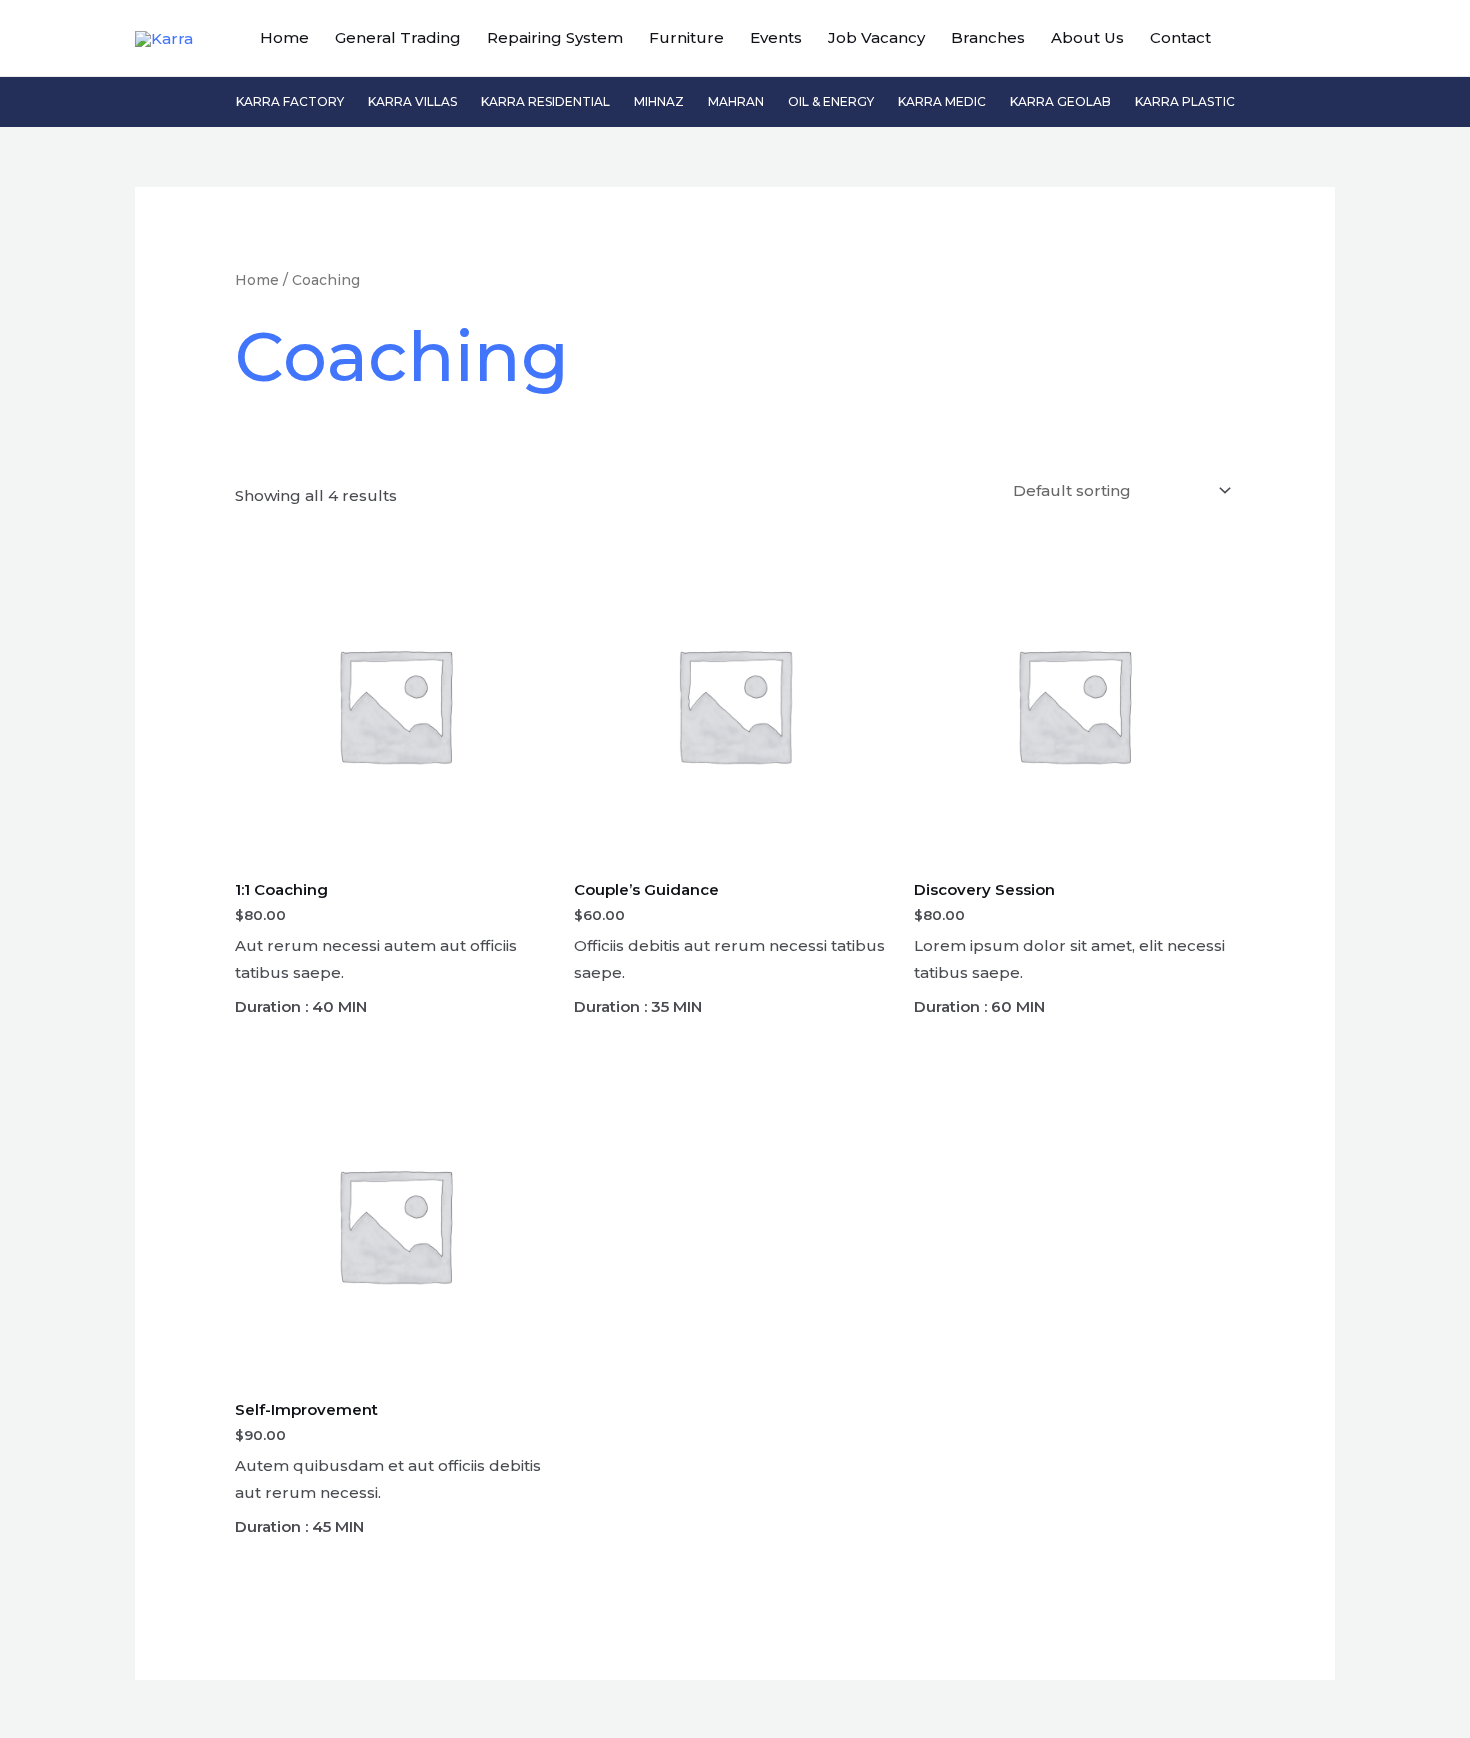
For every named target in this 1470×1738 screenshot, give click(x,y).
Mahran (736, 101)
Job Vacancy (876, 37)
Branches (988, 37)
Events (776, 37)
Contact (1180, 37)
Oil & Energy (831, 101)
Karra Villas (412, 101)
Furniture (686, 37)
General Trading (398, 37)
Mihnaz (659, 101)
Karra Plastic (1185, 101)
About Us (1087, 37)
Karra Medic (942, 101)
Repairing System (555, 37)
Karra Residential (545, 101)
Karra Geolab (1060, 101)
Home (284, 37)
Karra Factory (290, 101)
